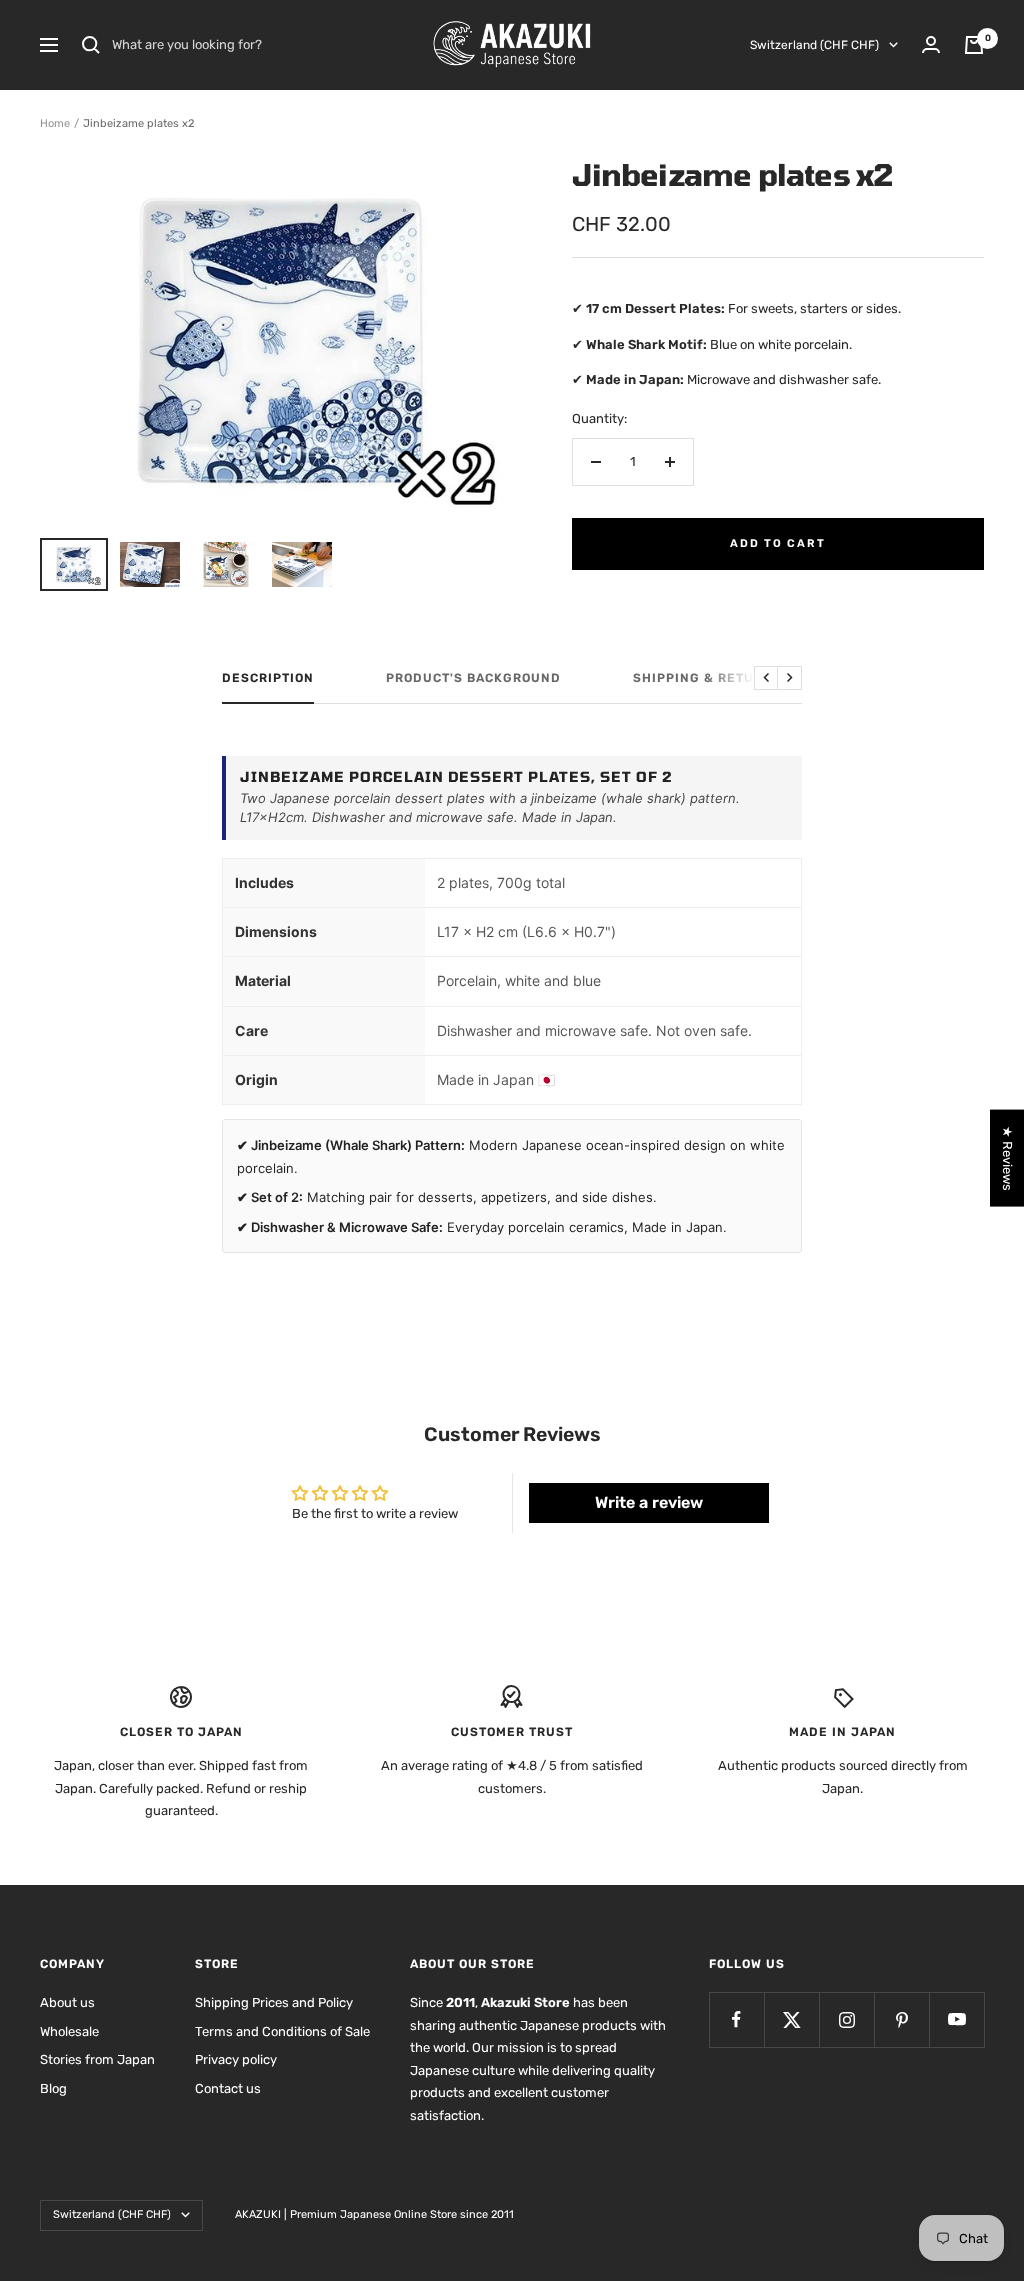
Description (268, 678)
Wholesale (69, 2031)
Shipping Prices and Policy (274, 2002)
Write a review (649, 1502)
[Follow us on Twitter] (791, 2019)
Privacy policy (236, 2059)
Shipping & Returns (707, 678)
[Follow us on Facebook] (736, 2019)
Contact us (228, 2088)
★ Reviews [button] (1007, 1157)
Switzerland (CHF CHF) (814, 45)
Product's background (473, 678)
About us (67, 2002)
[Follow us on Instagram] (846, 2019)
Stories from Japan (97, 2059)
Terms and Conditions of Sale (282, 2031)
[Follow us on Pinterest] (901, 2019)
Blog (53, 2088)
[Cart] (974, 45)
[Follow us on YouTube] (956, 2019)
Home (55, 123)
